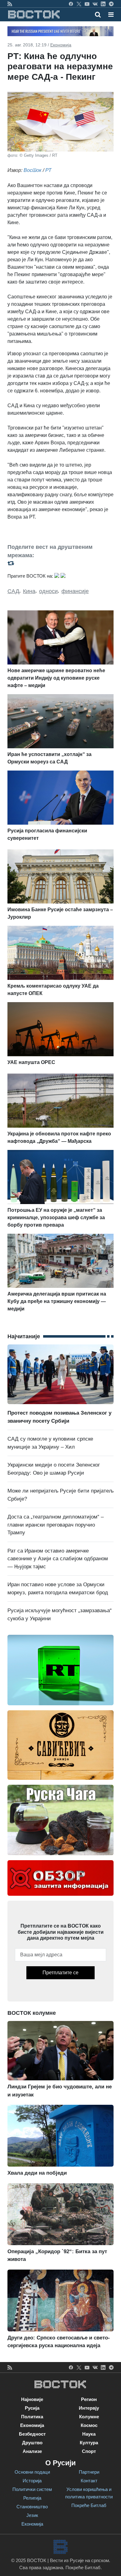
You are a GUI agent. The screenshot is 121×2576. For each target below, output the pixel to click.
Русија (32, 2408)
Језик (32, 2515)
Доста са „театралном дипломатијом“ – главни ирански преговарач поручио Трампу (56, 1525)
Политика (32, 2417)
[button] (111, 15)
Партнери (89, 2472)
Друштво (32, 2443)
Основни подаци (32, 2472)
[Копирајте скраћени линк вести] (60, 563)
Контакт (89, 2481)
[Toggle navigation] (109, 15)
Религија (32, 2498)
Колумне (89, 2417)
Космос (89, 2425)
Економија (61, 45)
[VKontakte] (95, 4)
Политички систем (32, 2489)
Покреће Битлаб (89, 2505)
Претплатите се (60, 1973)
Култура (89, 2443)
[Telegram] (111, 4)
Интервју (89, 2408)
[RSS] (10, 4)
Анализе (32, 2451)
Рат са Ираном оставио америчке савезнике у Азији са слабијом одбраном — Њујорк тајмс (58, 1559)
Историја (32, 2481)
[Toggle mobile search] (98, 15)
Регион (89, 2399)
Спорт (89, 2451)
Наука (89, 2434)
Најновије (32, 2399)
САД (13, 591)
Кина (29, 591)
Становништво (32, 2507)
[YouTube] (87, 4)
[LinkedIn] (103, 4)
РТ (48, 170)
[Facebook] (71, 4)
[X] (79, 4)
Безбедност (32, 2434)
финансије (75, 591)
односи (48, 591)
